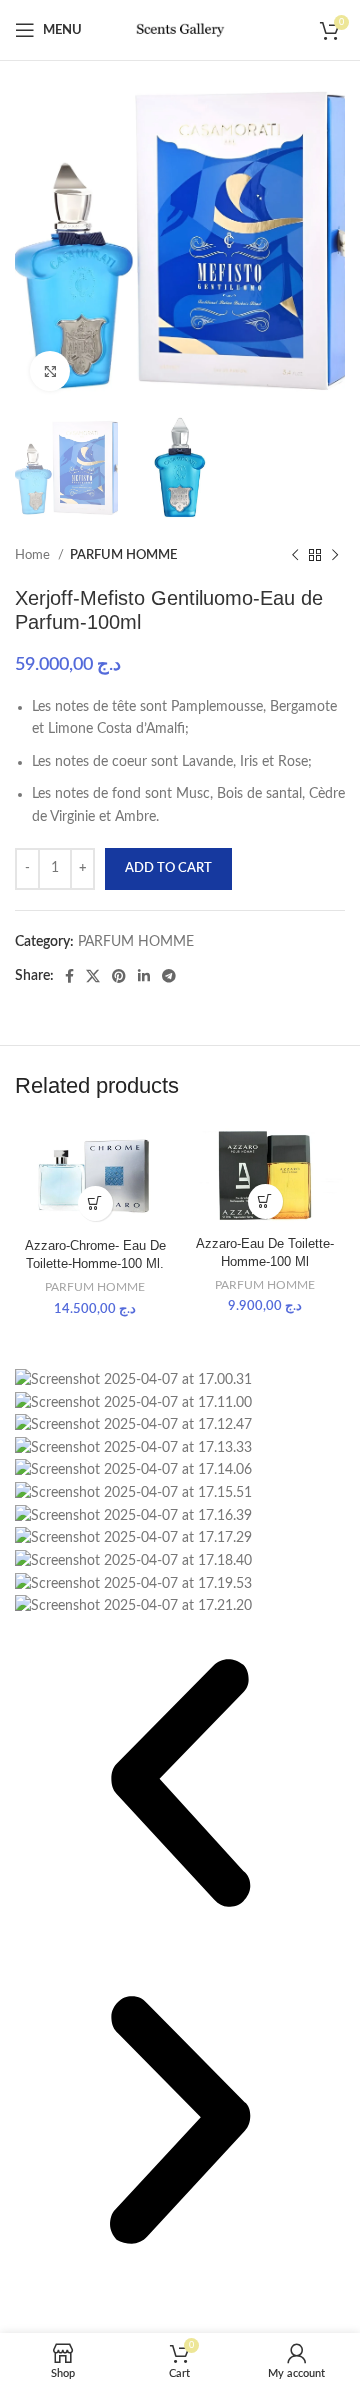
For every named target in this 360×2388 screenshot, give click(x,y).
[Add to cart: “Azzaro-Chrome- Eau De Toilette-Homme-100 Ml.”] (95, 1203)
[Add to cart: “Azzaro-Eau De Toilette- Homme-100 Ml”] (265, 1201)
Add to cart (168, 868)
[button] (180, 1786)
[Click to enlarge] (50, 371)
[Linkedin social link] (144, 976)
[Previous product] (295, 556)
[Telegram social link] (169, 976)
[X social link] (93, 976)
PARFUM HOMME (123, 555)
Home (34, 555)
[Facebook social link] (69, 976)
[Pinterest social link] (119, 976)
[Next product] (335, 556)
